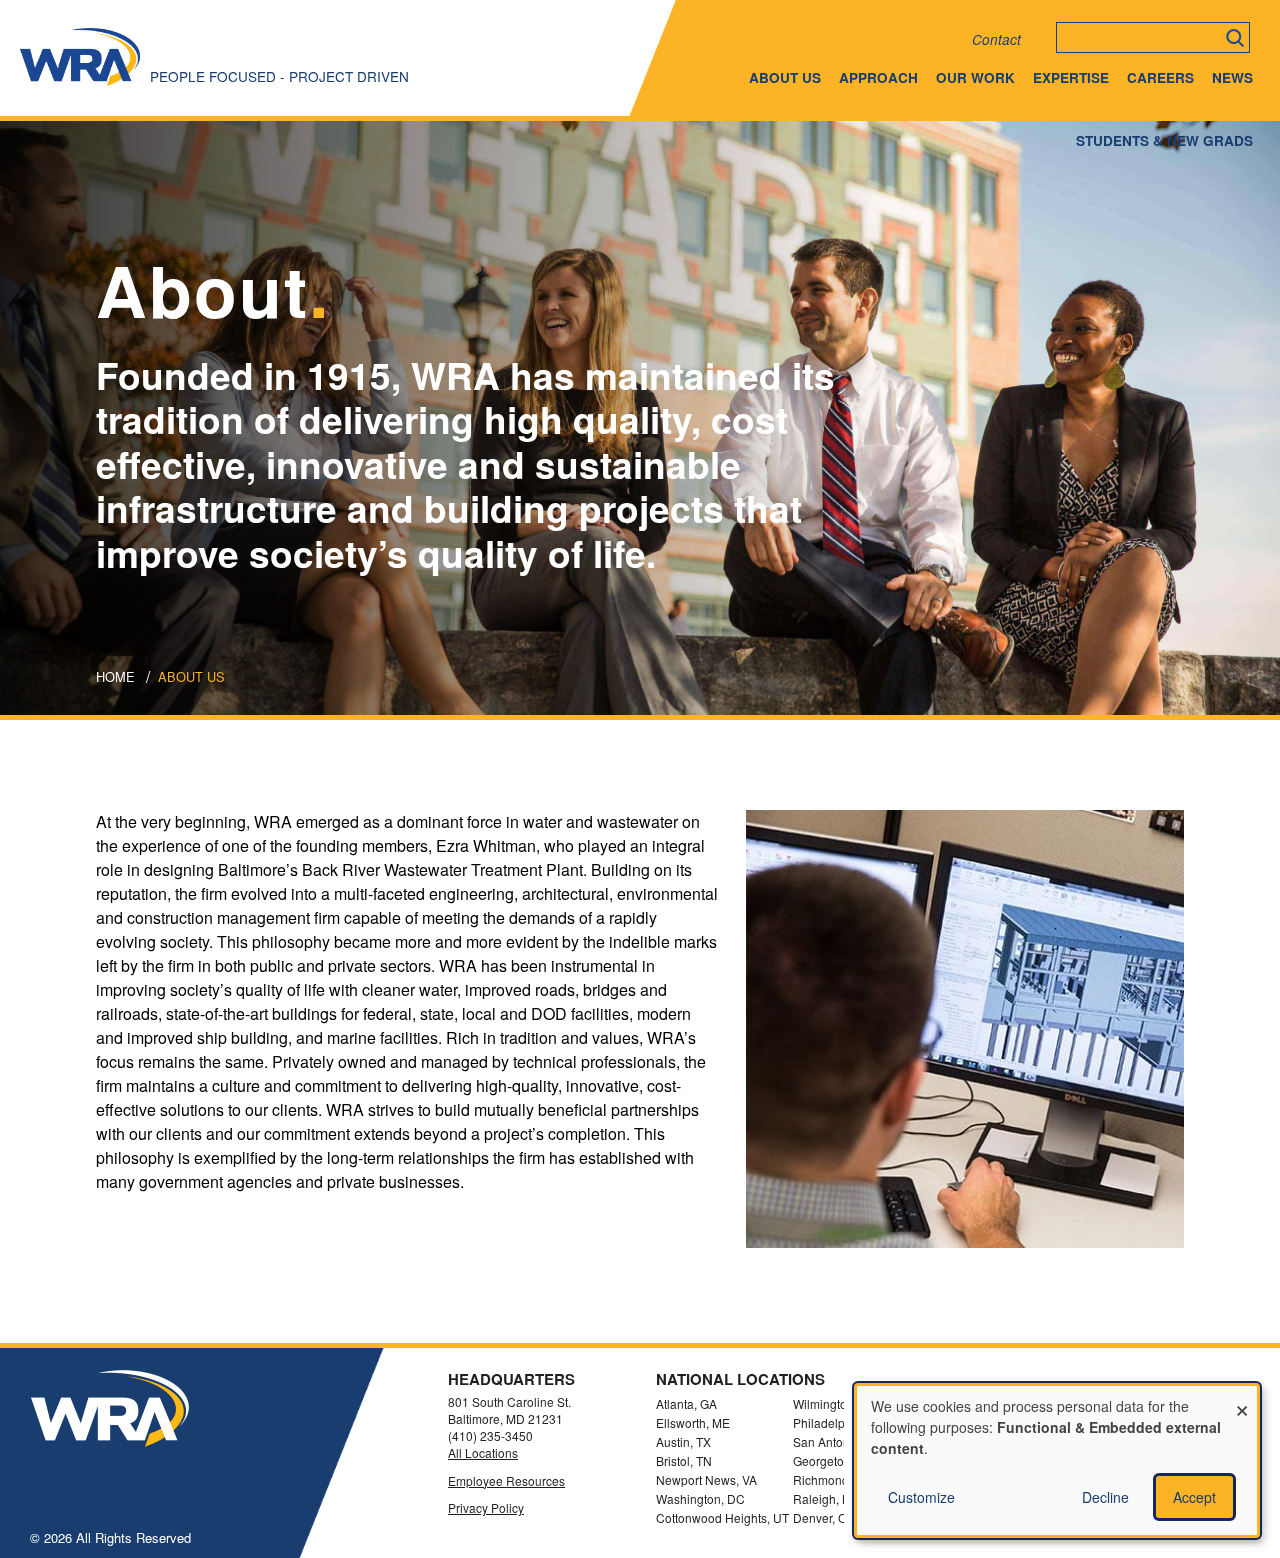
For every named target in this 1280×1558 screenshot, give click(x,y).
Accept (1194, 1497)
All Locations (483, 1453)
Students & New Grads (1164, 140)
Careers (1160, 77)
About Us (785, 77)
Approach (878, 77)
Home (115, 676)
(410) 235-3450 (490, 1435)
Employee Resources (506, 1481)
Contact (996, 39)
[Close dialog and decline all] (1242, 1398)
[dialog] (1057, 1460)
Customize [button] (921, 1497)
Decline (1105, 1497)
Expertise (1071, 77)
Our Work (975, 77)
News (1232, 77)
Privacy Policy (486, 1508)
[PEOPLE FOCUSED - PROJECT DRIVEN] (80, 84)
